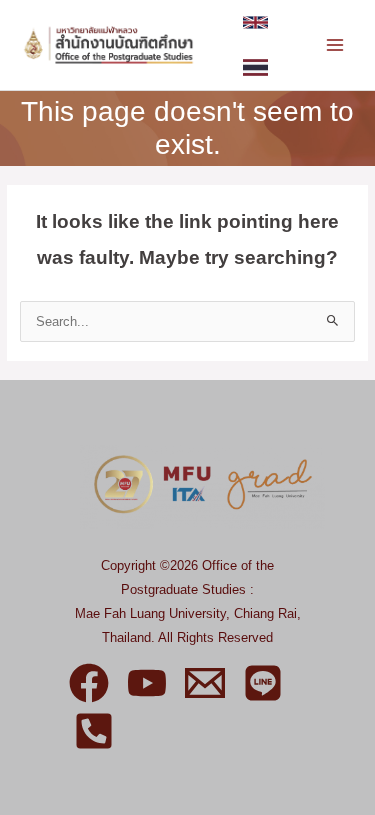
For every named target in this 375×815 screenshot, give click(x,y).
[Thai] (255, 67)
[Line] (263, 683)
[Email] (205, 683)
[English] (255, 22)
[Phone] (94, 731)
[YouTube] (147, 683)
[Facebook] (89, 683)
